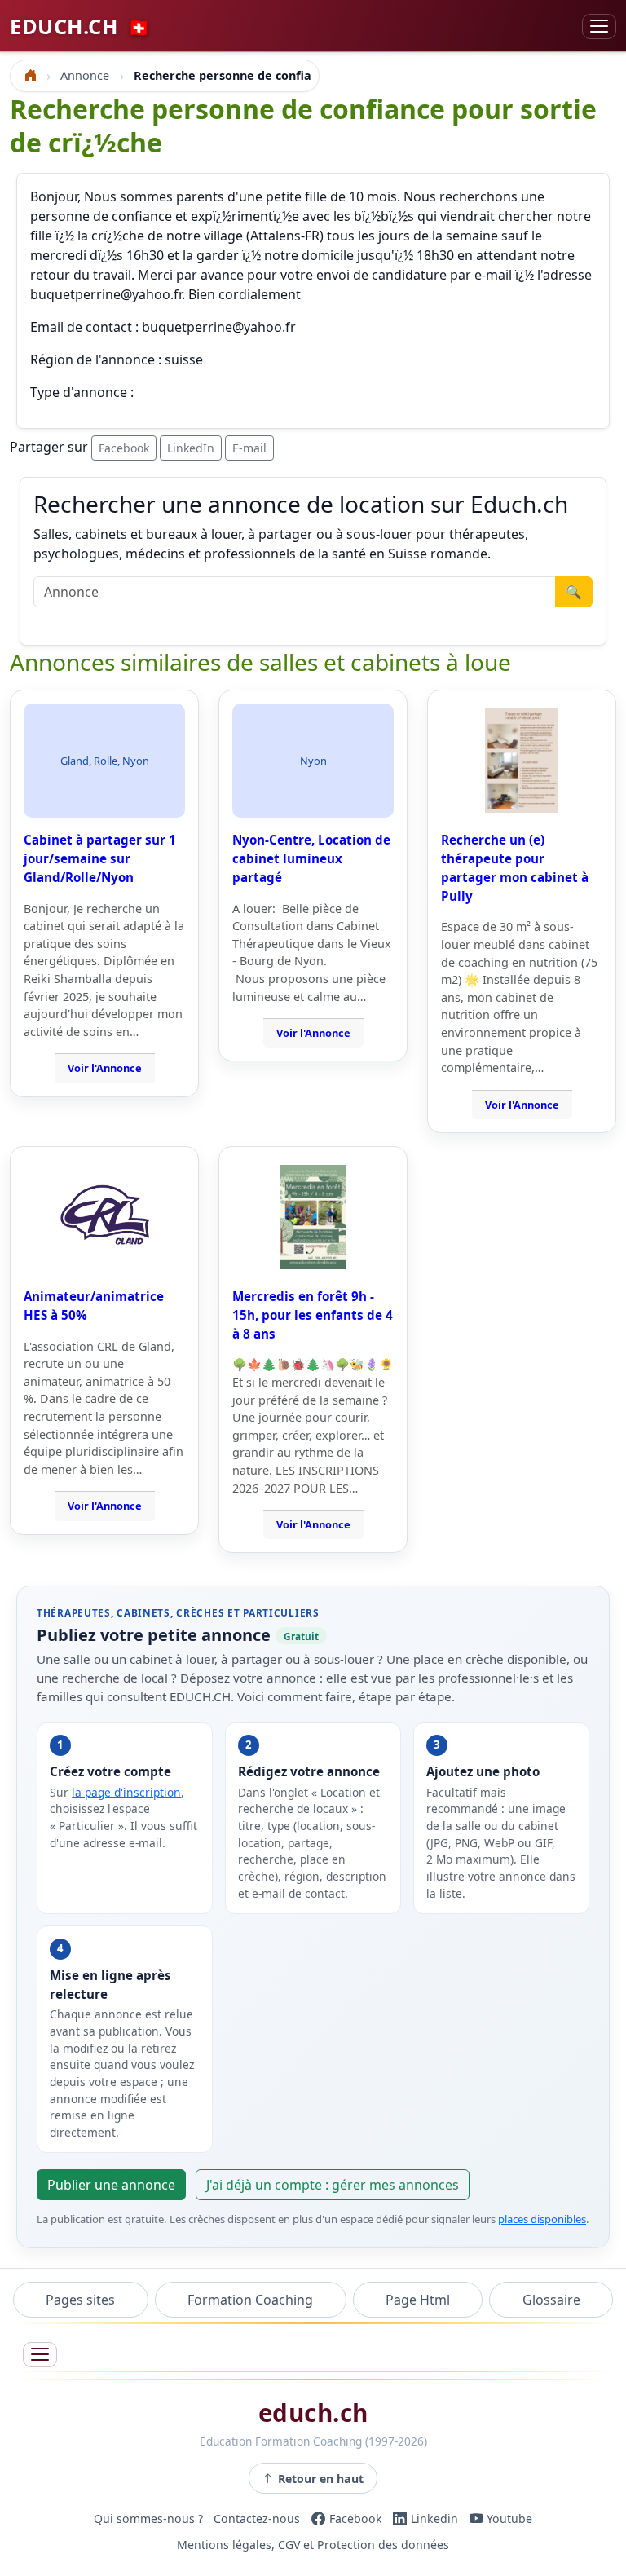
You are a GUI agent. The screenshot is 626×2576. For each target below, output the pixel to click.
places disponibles (542, 2219)
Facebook (124, 448)
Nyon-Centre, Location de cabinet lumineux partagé (311, 858)
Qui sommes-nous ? (148, 2519)
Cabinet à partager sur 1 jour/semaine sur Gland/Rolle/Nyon (100, 858)
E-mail (249, 448)
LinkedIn (191, 448)
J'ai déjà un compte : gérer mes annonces (333, 2185)
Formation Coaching (250, 2300)
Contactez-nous (257, 2519)
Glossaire (551, 2300)
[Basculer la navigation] (599, 26)
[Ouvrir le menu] (40, 2355)
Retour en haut (321, 2479)
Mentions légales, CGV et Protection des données (313, 2545)
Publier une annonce (111, 2185)
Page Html (418, 2300)
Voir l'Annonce (105, 1068)
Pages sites (80, 2300)
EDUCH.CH (80, 26)
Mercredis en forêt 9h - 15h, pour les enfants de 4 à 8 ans (313, 1315)
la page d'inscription (126, 1792)
